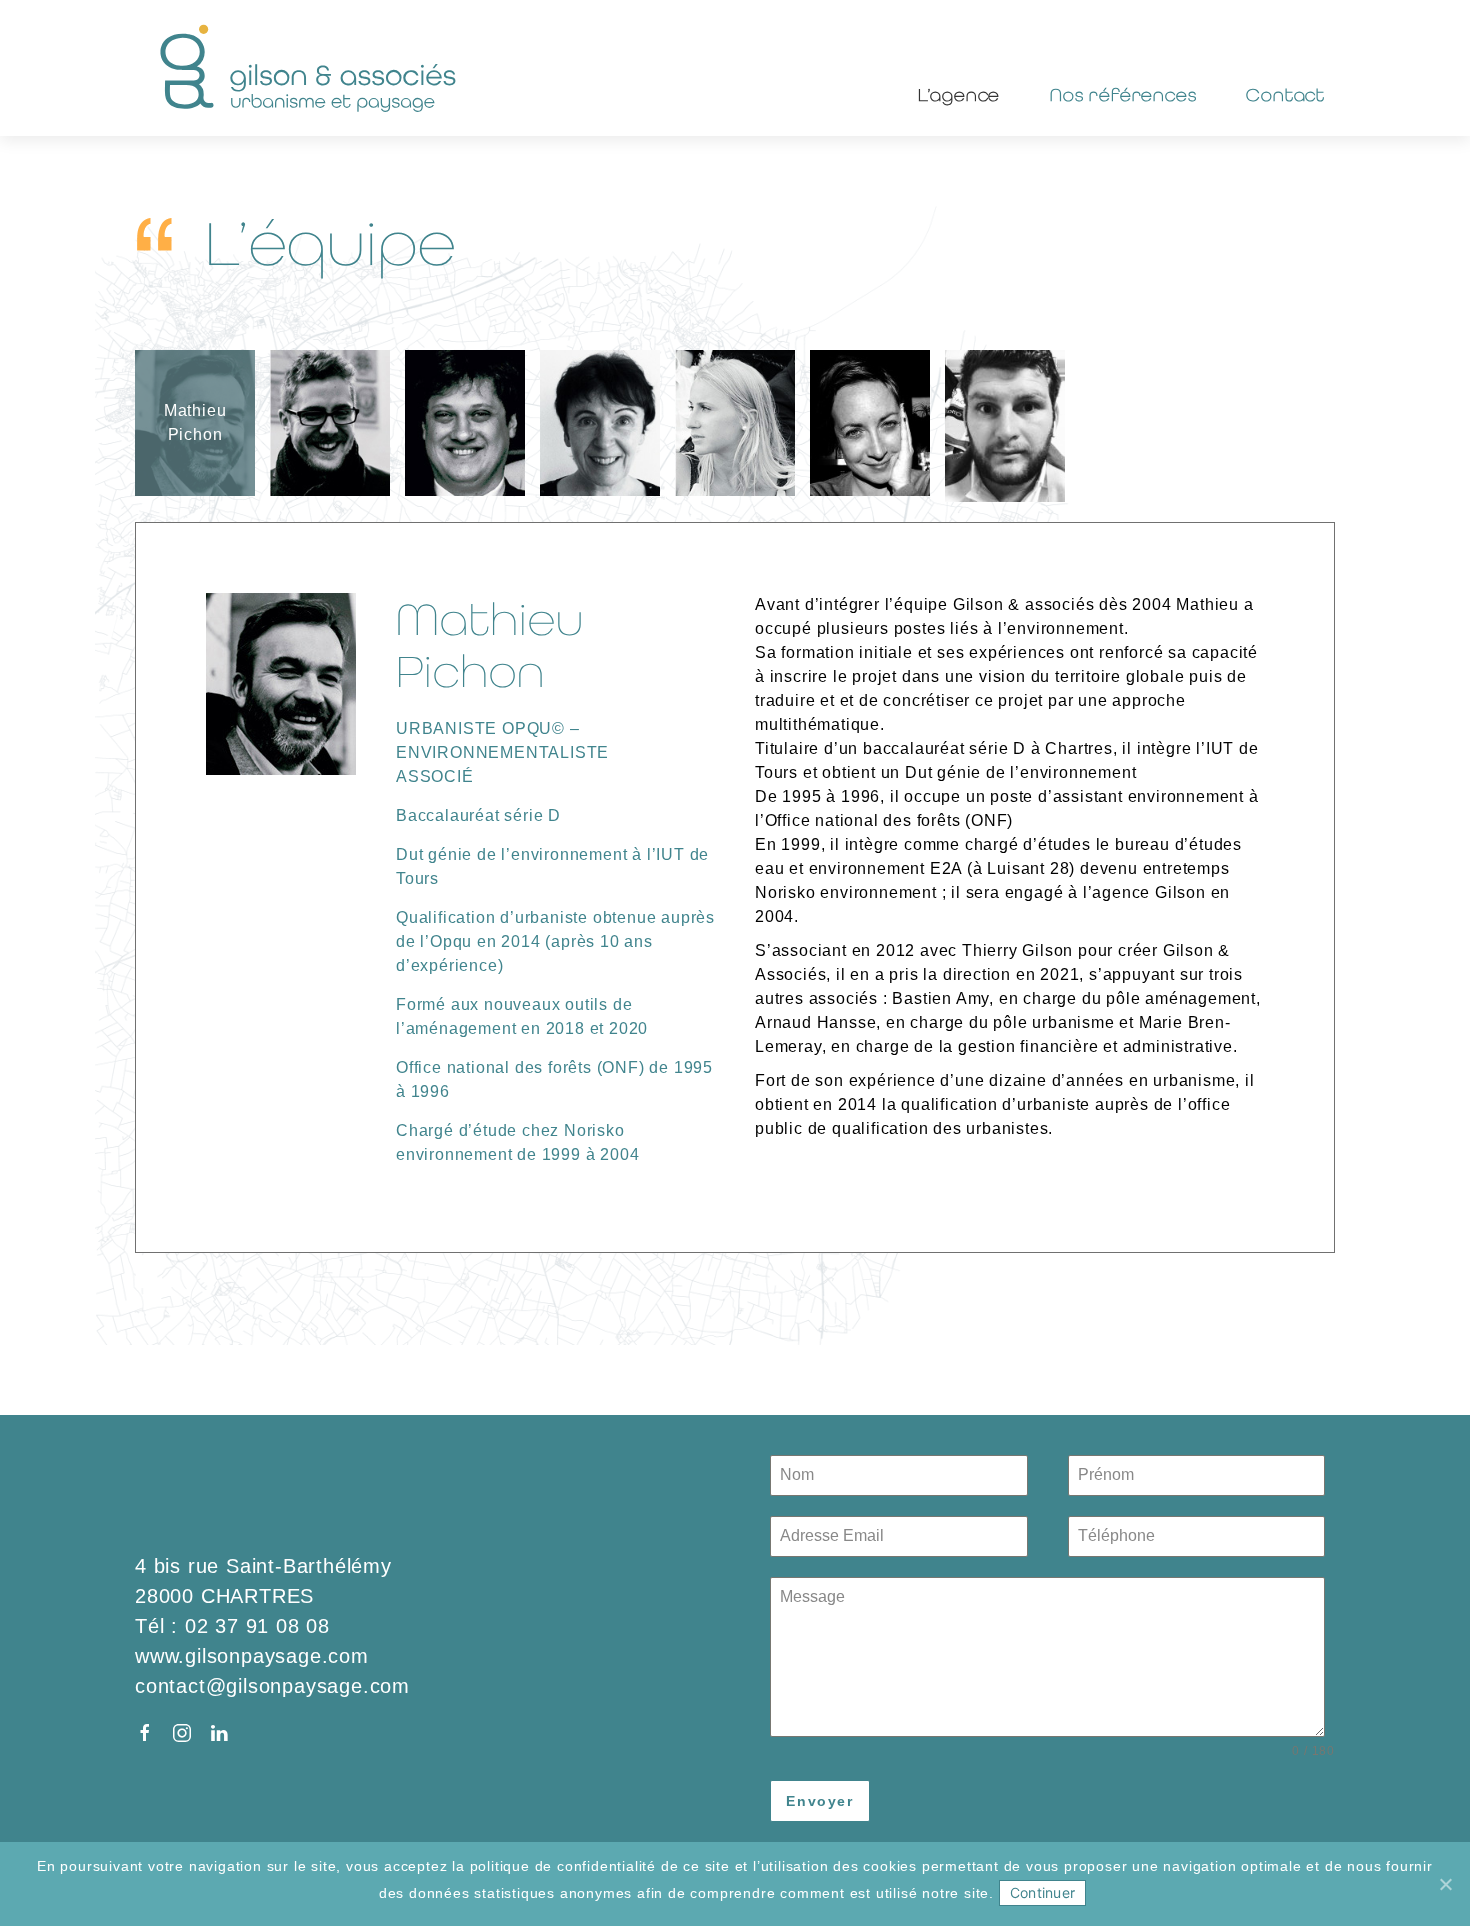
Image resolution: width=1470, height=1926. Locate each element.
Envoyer (819, 1801)
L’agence (959, 94)
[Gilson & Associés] (310, 68)
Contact (1285, 94)
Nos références (1123, 94)
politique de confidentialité (563, 1866)
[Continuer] (1445, 1884)
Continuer (1042, 1892)
